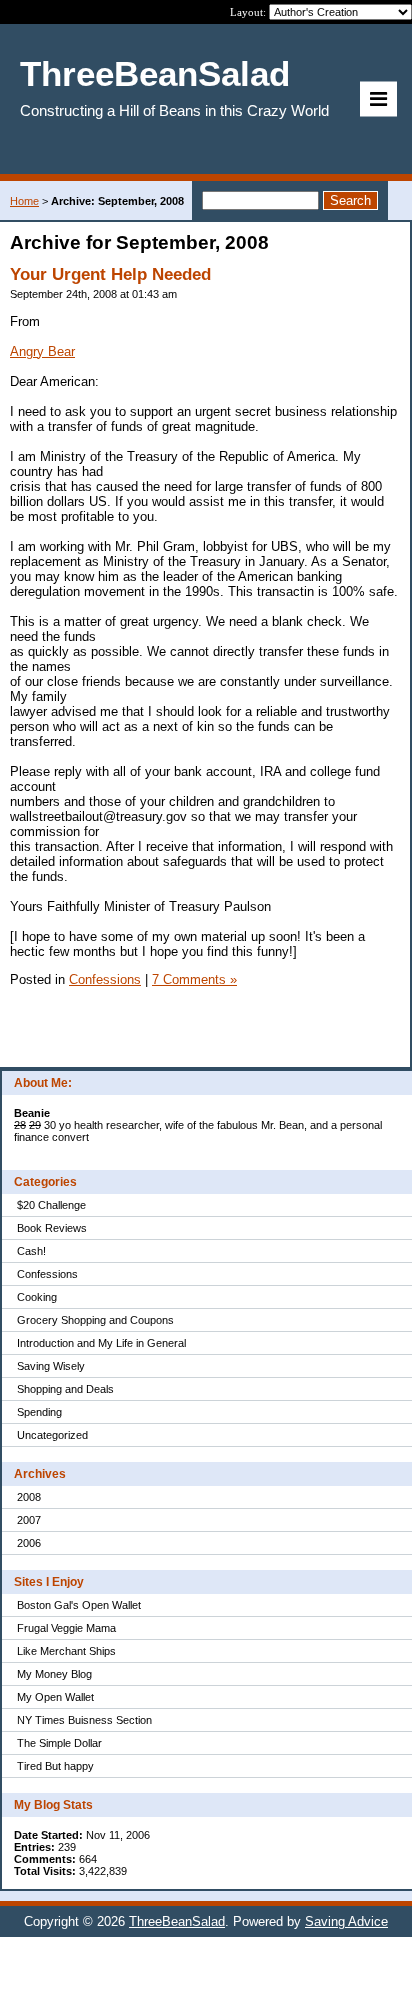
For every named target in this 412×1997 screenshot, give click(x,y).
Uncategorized (52, 1435)
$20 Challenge (51, 1205)
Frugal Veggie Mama (66, 1628)
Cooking (37, 1297)
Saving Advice (346, 1921)
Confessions (47, 1274)
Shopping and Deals (65, 1389)
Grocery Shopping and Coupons (95, 1320)
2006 (29, 1543)
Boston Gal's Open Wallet (79, 1605)
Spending (39, 1412)
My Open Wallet (55, 1697)
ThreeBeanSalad (177, 1921)
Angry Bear (42, 351)
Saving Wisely (51, 1366)
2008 (29, 1497)
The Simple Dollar (59, 1743)
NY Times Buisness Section (84, 1720)
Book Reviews (52, 1228)
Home (24, 201)
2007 (29, 1520)
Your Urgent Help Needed (110, 274)
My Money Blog (54, 1674)
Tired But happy (55, 1766)
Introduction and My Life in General (101, 1343)
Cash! (31, 1251)
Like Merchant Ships (66, 1651)
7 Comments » (194, 979)
